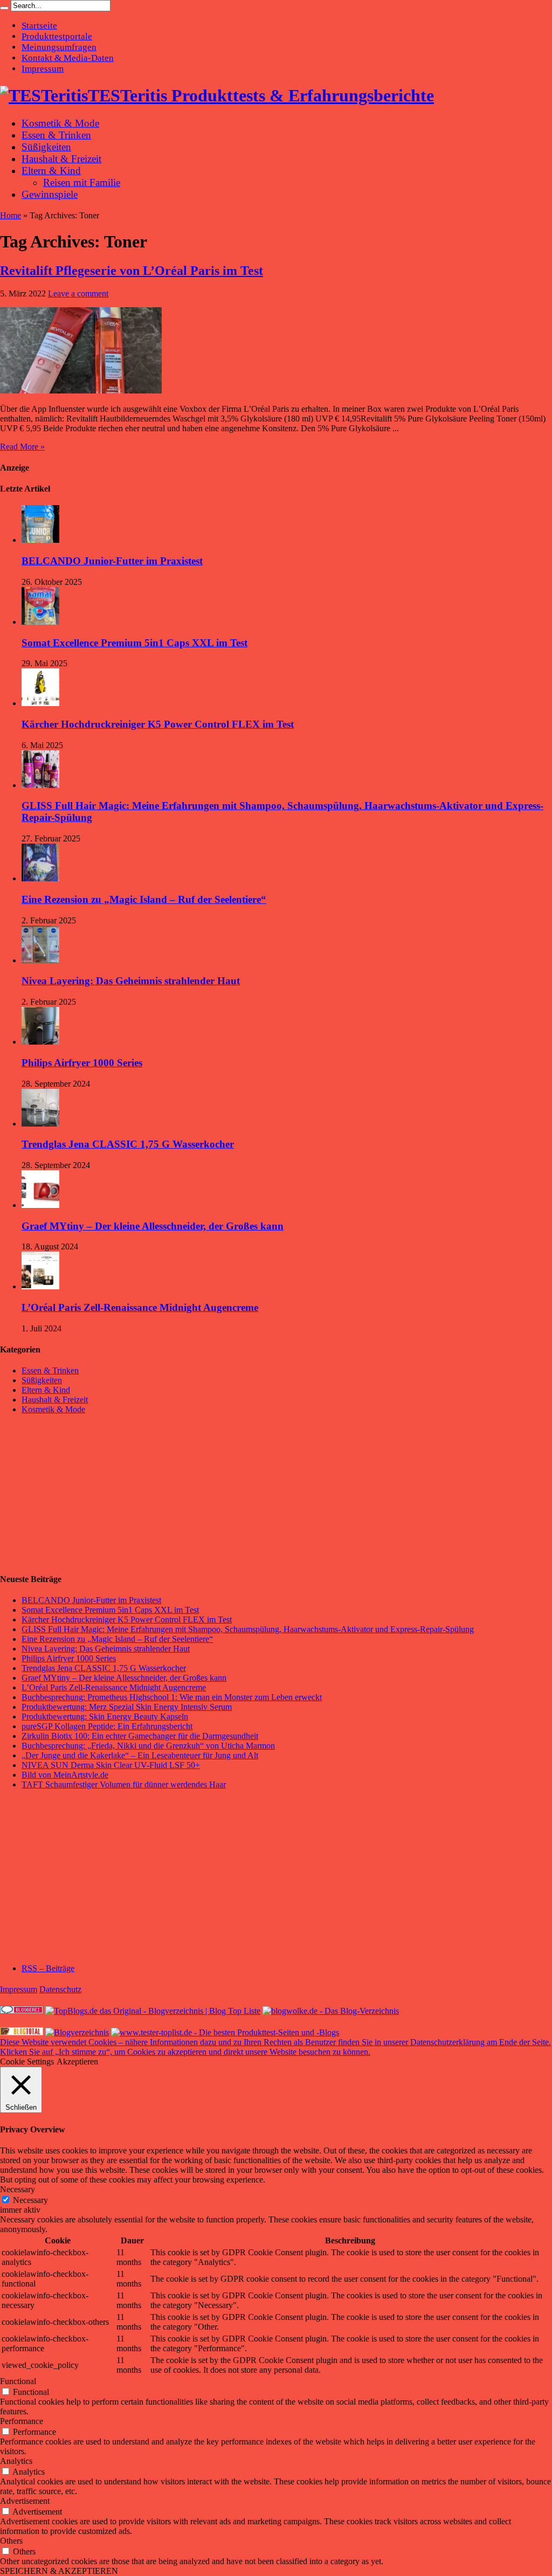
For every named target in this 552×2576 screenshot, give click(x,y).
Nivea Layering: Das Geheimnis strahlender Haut (131, 981)
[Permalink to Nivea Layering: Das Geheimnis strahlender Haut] (40, 960)
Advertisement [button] (25, 2501)
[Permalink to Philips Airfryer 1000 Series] (40, 1042)
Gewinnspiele (50, 194)
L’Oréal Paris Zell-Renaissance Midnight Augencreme (140, 1307)
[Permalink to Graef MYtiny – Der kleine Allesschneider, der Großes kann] (40, 1205)
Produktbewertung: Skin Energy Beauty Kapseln (105, 1717)
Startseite (39, 26)
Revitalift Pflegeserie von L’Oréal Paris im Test (132, 271)
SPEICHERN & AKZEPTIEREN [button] (59, 2571)
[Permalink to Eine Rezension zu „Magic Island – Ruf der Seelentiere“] (40, 878)
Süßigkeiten (46, 147)
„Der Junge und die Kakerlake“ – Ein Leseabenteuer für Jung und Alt (140, 1755)
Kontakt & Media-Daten (68, 58)
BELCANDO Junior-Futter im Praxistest (112, 561)
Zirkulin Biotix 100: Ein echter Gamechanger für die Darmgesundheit (140, 1736)
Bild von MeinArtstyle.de (65, 1775)
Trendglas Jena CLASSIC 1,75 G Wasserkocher (128, 1144)
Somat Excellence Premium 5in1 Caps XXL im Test (134, 643)
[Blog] (77, 2032)
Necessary (30, 2200)
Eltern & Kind (51, 171)
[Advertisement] (81, 1494)
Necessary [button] (18, 2189)
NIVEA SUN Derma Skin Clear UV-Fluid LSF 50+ (111, 1765)
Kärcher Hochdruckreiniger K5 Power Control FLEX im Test (158, 724)
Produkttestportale (57, 36)
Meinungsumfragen (59, 47)
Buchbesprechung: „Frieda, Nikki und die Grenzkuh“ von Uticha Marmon (148, 1746)
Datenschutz (60, 1989)
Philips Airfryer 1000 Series (82, 1063)
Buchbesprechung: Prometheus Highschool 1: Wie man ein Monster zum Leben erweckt (172, 1697)
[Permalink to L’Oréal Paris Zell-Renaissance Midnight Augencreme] (40, 1286)
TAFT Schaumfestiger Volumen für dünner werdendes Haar (124, 1784)
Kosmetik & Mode (60, 123)
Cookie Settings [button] (27, 2062)
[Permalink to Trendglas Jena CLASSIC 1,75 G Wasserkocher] (40, 1124)
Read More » (22, 447)
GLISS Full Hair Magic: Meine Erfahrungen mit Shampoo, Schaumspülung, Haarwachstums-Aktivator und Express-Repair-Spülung (248, 1629)
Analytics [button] (16, 2461)
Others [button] (11, 2541)
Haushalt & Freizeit (61, 159)
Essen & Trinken (56, 135)
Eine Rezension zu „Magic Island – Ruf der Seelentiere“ (144, 899)
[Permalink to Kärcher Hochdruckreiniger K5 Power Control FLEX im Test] (40, 703)
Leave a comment (78, 293)
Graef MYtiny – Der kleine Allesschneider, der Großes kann (153, 1226)
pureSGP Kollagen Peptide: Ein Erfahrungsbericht (107, 1726)
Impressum (43, 69)
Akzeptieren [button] (77, 2062)
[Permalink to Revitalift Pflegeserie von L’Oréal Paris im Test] (81, 391)
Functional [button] (18, 2381)
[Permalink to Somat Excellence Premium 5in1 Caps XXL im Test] (40, 622)
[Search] (4, 8)
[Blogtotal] (22, 2032)
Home (11, 215)
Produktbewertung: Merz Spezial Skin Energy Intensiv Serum (127, 1707)
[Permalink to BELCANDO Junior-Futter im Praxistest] (40, 540)
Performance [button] (22, 2421)
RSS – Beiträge (48, 1968)
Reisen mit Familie (82, 182)
